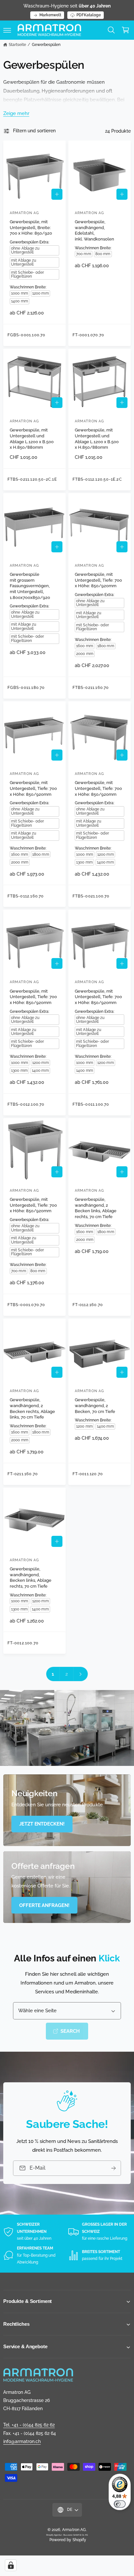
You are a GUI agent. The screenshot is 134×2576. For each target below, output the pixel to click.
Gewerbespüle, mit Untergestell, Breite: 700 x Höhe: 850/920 (31, 227)
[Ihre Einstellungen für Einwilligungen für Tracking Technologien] (11, 2565)
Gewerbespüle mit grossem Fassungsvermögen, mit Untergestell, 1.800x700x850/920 (30, 586)
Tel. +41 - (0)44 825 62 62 (29, 2425)
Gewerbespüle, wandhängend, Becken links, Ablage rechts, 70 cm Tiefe (31, 1578)
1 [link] (53, 1674)
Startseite (17, 45)
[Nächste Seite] (81, 1674)
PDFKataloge (89, 15)
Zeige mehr (16, 113)
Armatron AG (74, 2530)
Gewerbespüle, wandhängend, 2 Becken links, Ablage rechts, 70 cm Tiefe (96, 1208)
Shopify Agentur (54, 2535)
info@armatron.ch (22, 2441)
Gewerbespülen (46, 45)
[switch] (120, 2504)
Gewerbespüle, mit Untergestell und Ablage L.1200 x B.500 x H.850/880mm (32, 439)
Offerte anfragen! (44, 1905)
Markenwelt (50, 15)
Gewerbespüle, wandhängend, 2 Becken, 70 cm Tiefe (95, 1405)
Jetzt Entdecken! (42, 1824)
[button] (7, 30)
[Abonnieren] (114, 2168)
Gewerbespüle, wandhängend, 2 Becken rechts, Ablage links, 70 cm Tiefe (32, 1408)
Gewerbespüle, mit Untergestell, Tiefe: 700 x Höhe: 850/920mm (98, 580)
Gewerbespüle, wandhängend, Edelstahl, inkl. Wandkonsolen (94, 230)
